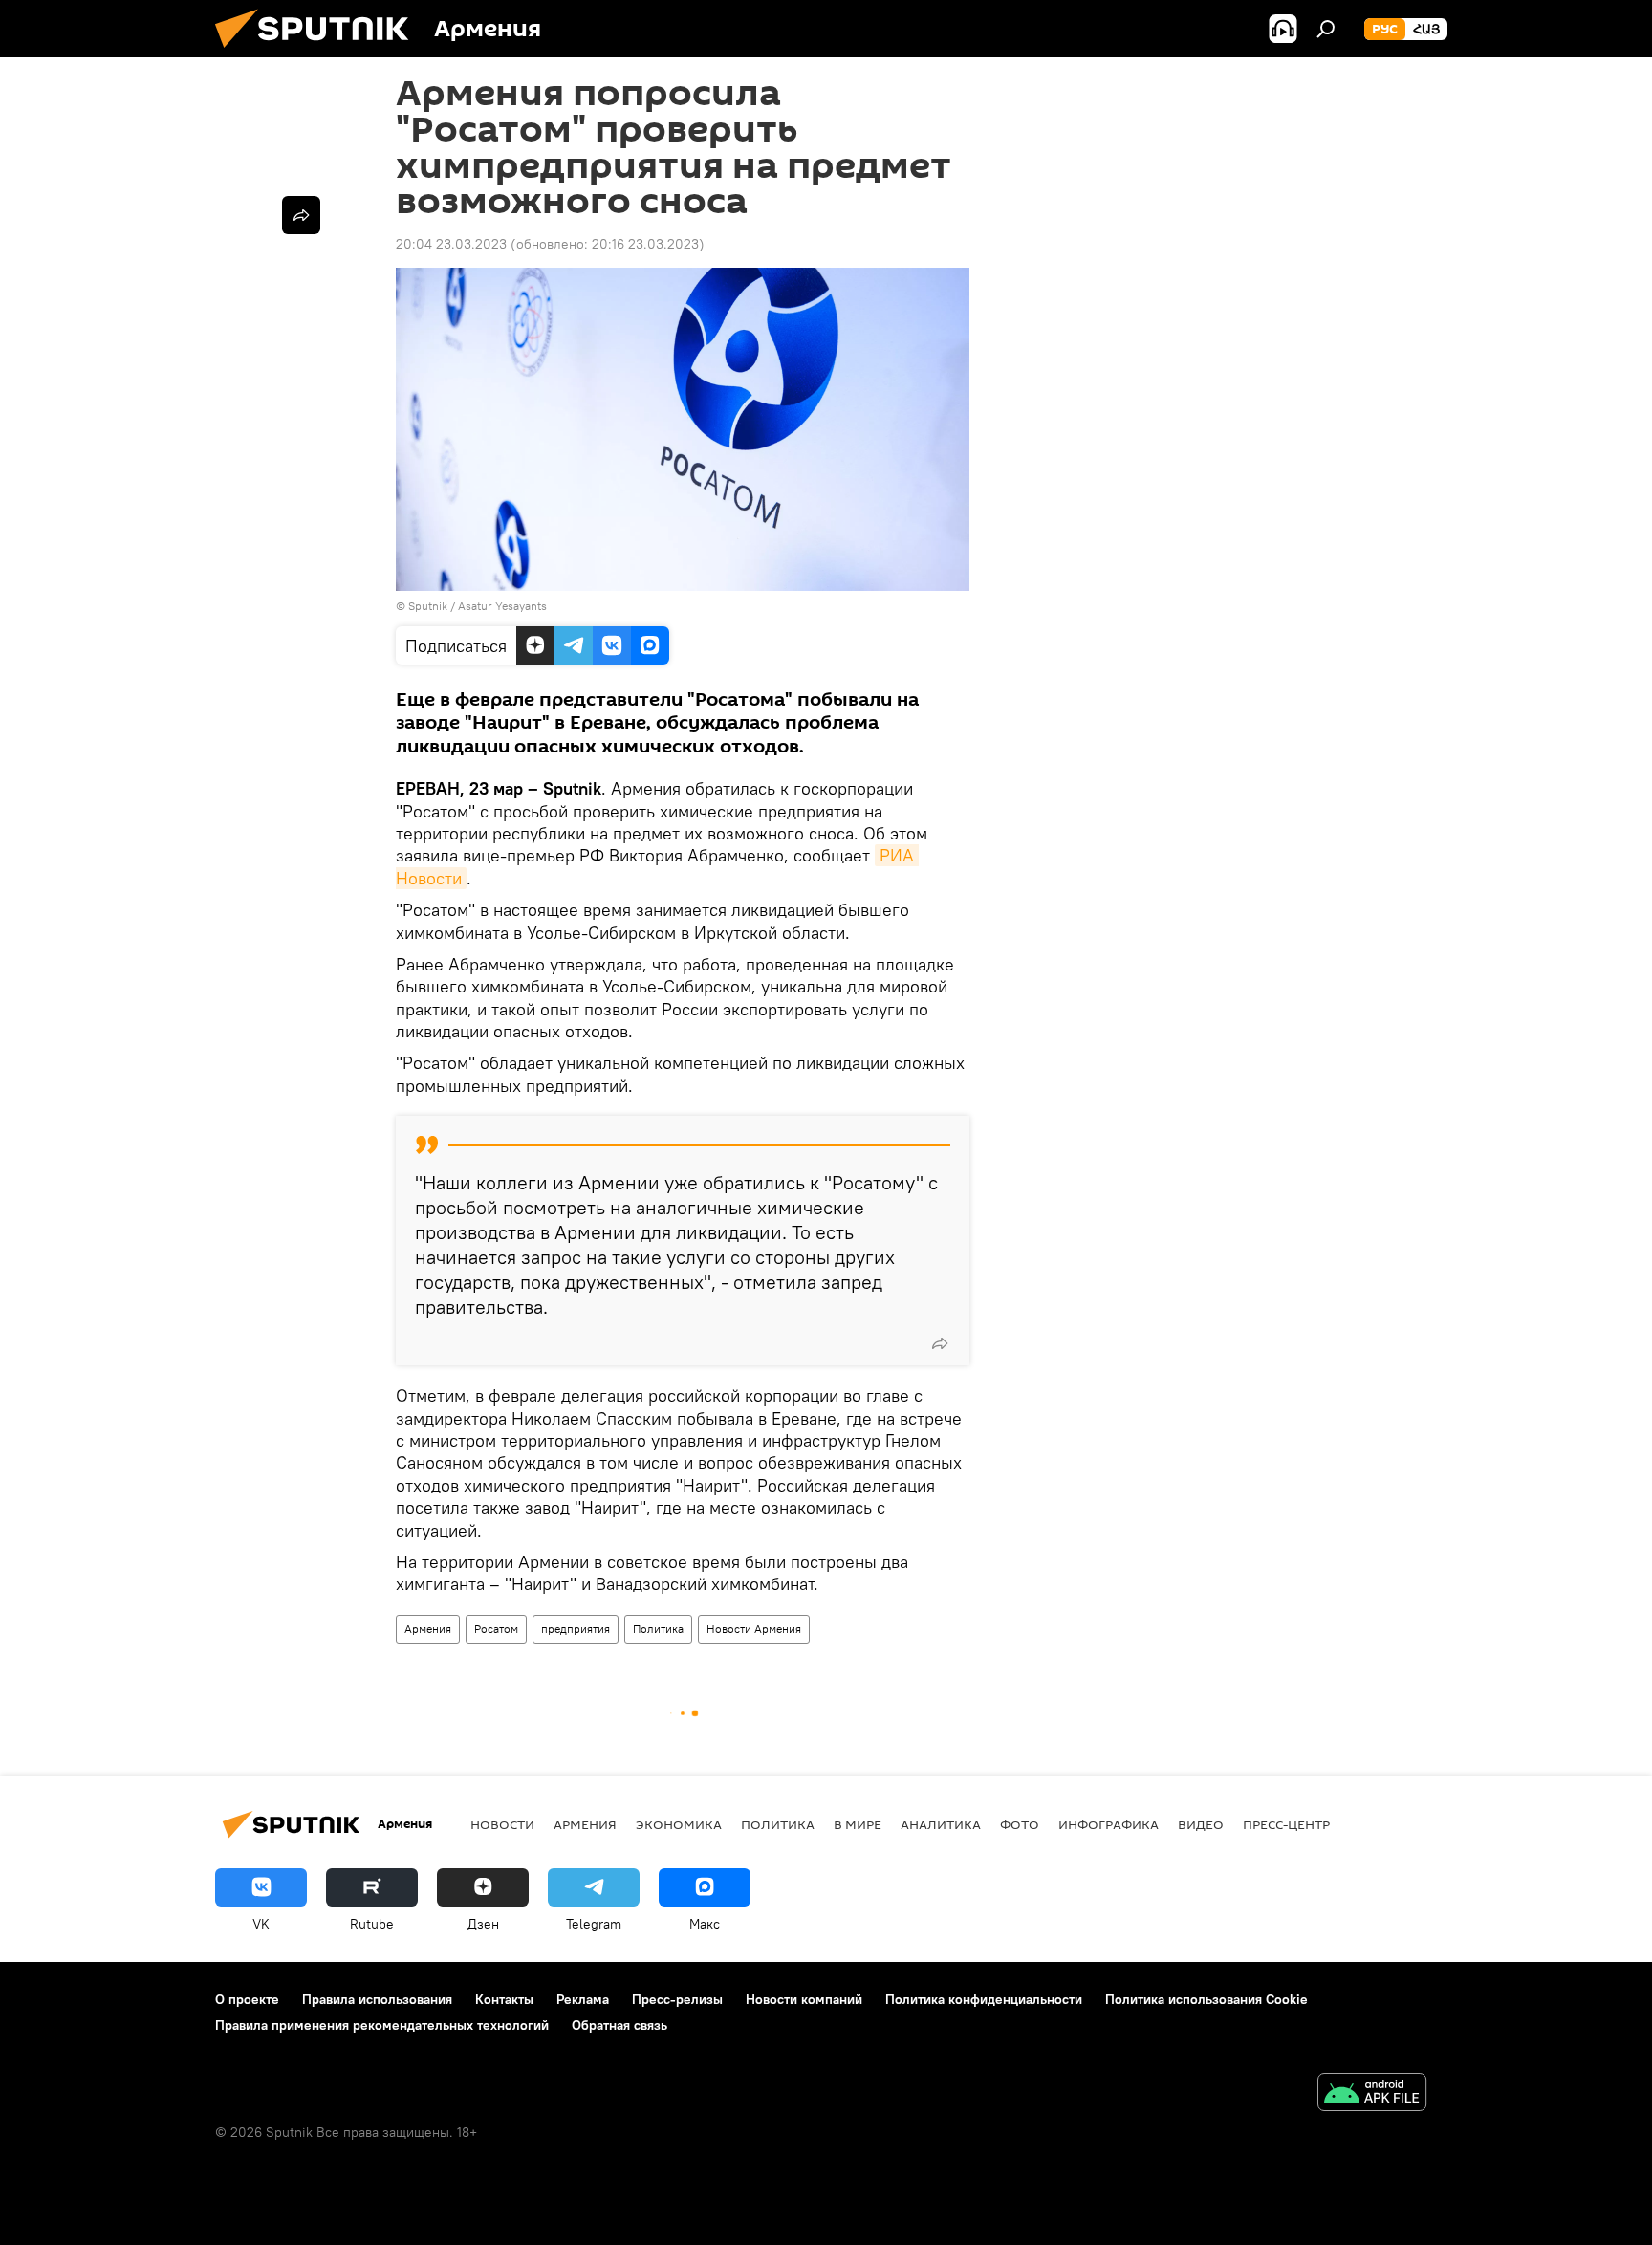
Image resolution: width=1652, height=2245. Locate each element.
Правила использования (377, 1999)
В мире (858, 1824)
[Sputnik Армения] (319, 53)
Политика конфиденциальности (984, 1999)
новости (502, 1824)
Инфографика (1109, 1824)
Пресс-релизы (677, 1999)
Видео (1201, 1824)
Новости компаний (804, 1999)
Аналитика (941, 1824)
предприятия (576, 1629)
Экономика (679, 1824)
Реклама (583, 1999)
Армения (428, 1629)
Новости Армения (754, 1629)
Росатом (496, 1629)
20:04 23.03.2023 (451, 244)
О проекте (247, 1999)
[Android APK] (1372, 2094)
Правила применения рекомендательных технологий (382, 2025)
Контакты (504, 1999)
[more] (940, 1343)
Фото (1020, 1824)
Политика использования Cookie (1206, 1999)
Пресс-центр (1286, 1824)
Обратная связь (619, 2025)
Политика (658, 1629)
